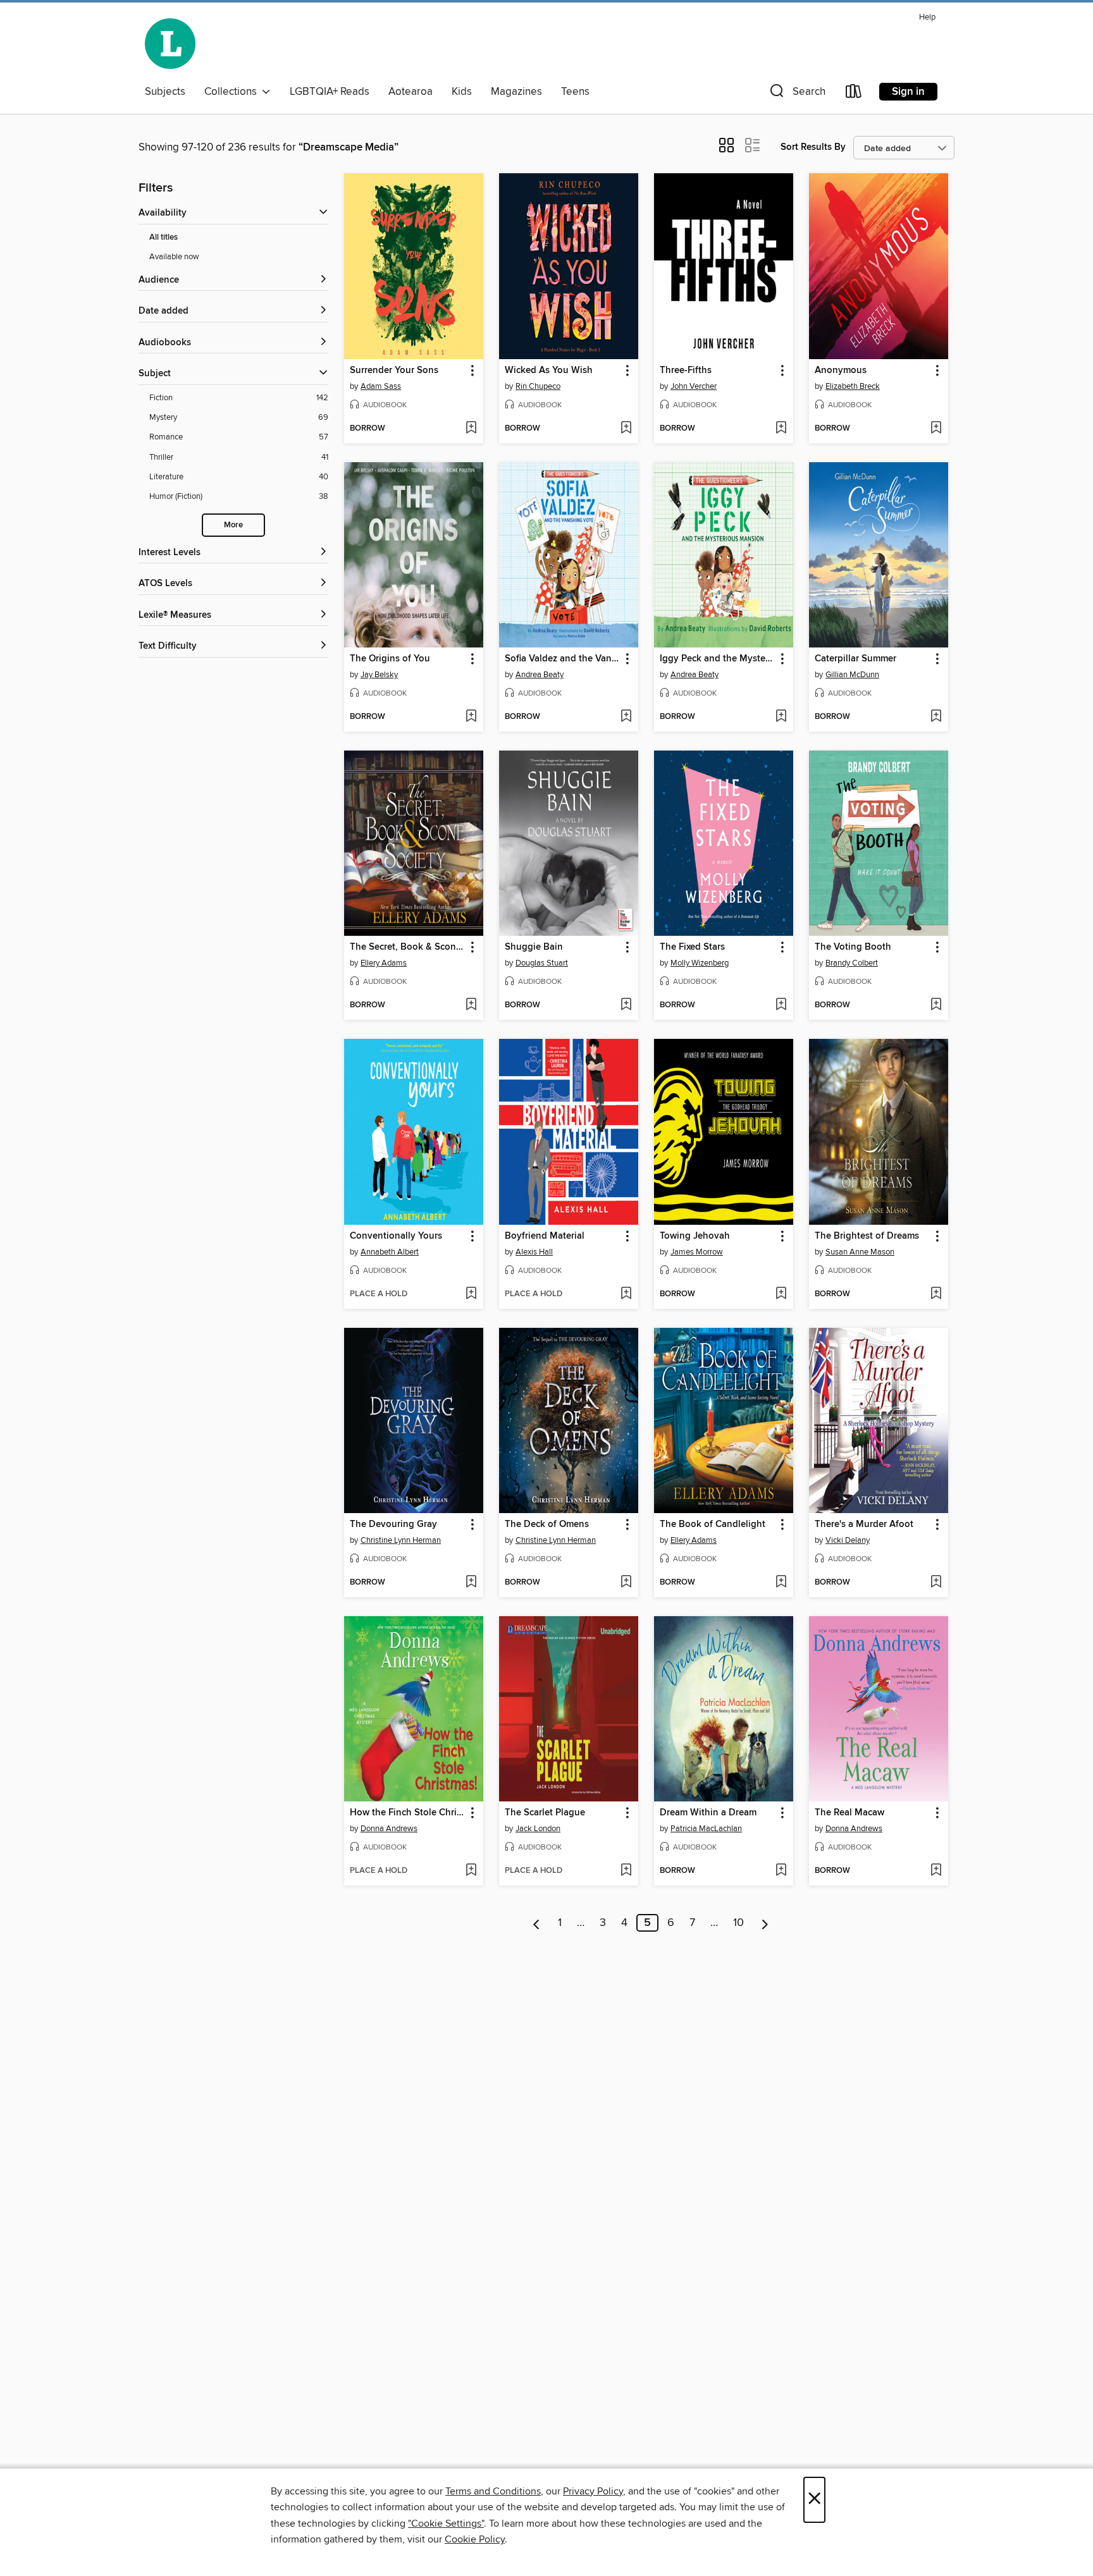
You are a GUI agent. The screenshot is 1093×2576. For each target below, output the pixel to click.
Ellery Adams (384, 963)
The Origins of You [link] (390, 659)
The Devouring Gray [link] (393, 1524)
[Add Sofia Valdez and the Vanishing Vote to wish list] (626, 717)
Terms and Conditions (493, 2491)
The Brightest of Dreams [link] (867, 1236)
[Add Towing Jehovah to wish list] (781, 1294)
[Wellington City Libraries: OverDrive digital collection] (170, 44)
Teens (575, 92)
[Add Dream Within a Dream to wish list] (781, 1871)
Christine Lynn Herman (401, 1540)
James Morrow (697, 1252)
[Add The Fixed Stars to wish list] (781, 1005)
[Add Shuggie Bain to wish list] (626, 1005)
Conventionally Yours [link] (396, 1236)
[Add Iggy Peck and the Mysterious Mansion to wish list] (781, 717)
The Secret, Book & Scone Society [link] (408, 947)
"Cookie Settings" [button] (446, 2524)
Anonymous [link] (841, 371)
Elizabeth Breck (853, 386)
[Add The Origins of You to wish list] (471, 717)
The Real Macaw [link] (849, 1813)
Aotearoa (411, 92)
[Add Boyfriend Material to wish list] (626, 1294)
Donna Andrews (389, 1829)
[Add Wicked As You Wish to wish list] (626, 429)
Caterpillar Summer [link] (855, 659)
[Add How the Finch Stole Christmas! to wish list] (471, 1871)
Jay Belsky (379, 675)
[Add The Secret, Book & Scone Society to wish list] (471, 1005)
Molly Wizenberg (700, 963)
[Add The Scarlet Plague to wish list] (626, 1871)
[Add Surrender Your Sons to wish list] (471, 429)
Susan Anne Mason (860, 1252)
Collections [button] (233, 92)
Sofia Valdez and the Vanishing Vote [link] (563, 659)
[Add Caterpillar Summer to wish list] (936, 717)
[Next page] (765, 1923)
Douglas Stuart (542, 963)
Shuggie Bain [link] (534, 947)
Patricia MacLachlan (706, 1829)
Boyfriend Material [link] (545, 1236)
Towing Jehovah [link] (695, 1236)
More (233, 525)
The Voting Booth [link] (853, 947)
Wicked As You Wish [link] (549, 371)
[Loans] (854, 94)
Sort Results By (813, 147)
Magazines (516, 92)
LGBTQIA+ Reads (330, 92)
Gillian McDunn (852, 675)
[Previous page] (537, 1923)
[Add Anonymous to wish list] (936, 429)
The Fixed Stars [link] (692, 947)
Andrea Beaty (540, 675)
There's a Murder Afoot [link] (864, 1524)
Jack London (538, 1829)
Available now (174, 257)
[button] (796, 94)
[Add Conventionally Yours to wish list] (471, 1294)
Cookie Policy (475, 2539)
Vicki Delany (848, 1540)
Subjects (165, 92)
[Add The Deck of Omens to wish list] (626, 1583)
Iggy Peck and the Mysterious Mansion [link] (718, 659)
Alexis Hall (534, 1252)
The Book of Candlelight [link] (713, 1524)
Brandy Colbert (852, 963)
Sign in (908, 92)
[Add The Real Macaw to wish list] (936, 1871)
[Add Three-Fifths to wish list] (781, 429)
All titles (164, 237)
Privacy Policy (593, 2491)
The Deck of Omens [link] (547, 1524)
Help (927, 17)
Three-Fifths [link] (686, 371)
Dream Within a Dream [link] (708, 1813)
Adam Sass (381, 386)
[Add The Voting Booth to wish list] (936, 1005)
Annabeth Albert (390, 1252)
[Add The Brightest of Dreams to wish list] (936, 1294)
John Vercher (694, 386)
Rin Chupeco (538, 386)
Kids (462, 92)
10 (738, 1923)
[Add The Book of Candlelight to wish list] (781, 1583)
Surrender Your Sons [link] (394, 371)
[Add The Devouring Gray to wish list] (471, 1583)
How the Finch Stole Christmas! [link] (408, 1813)
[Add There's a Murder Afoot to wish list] (936, 1583)
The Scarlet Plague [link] (545, 1813)
